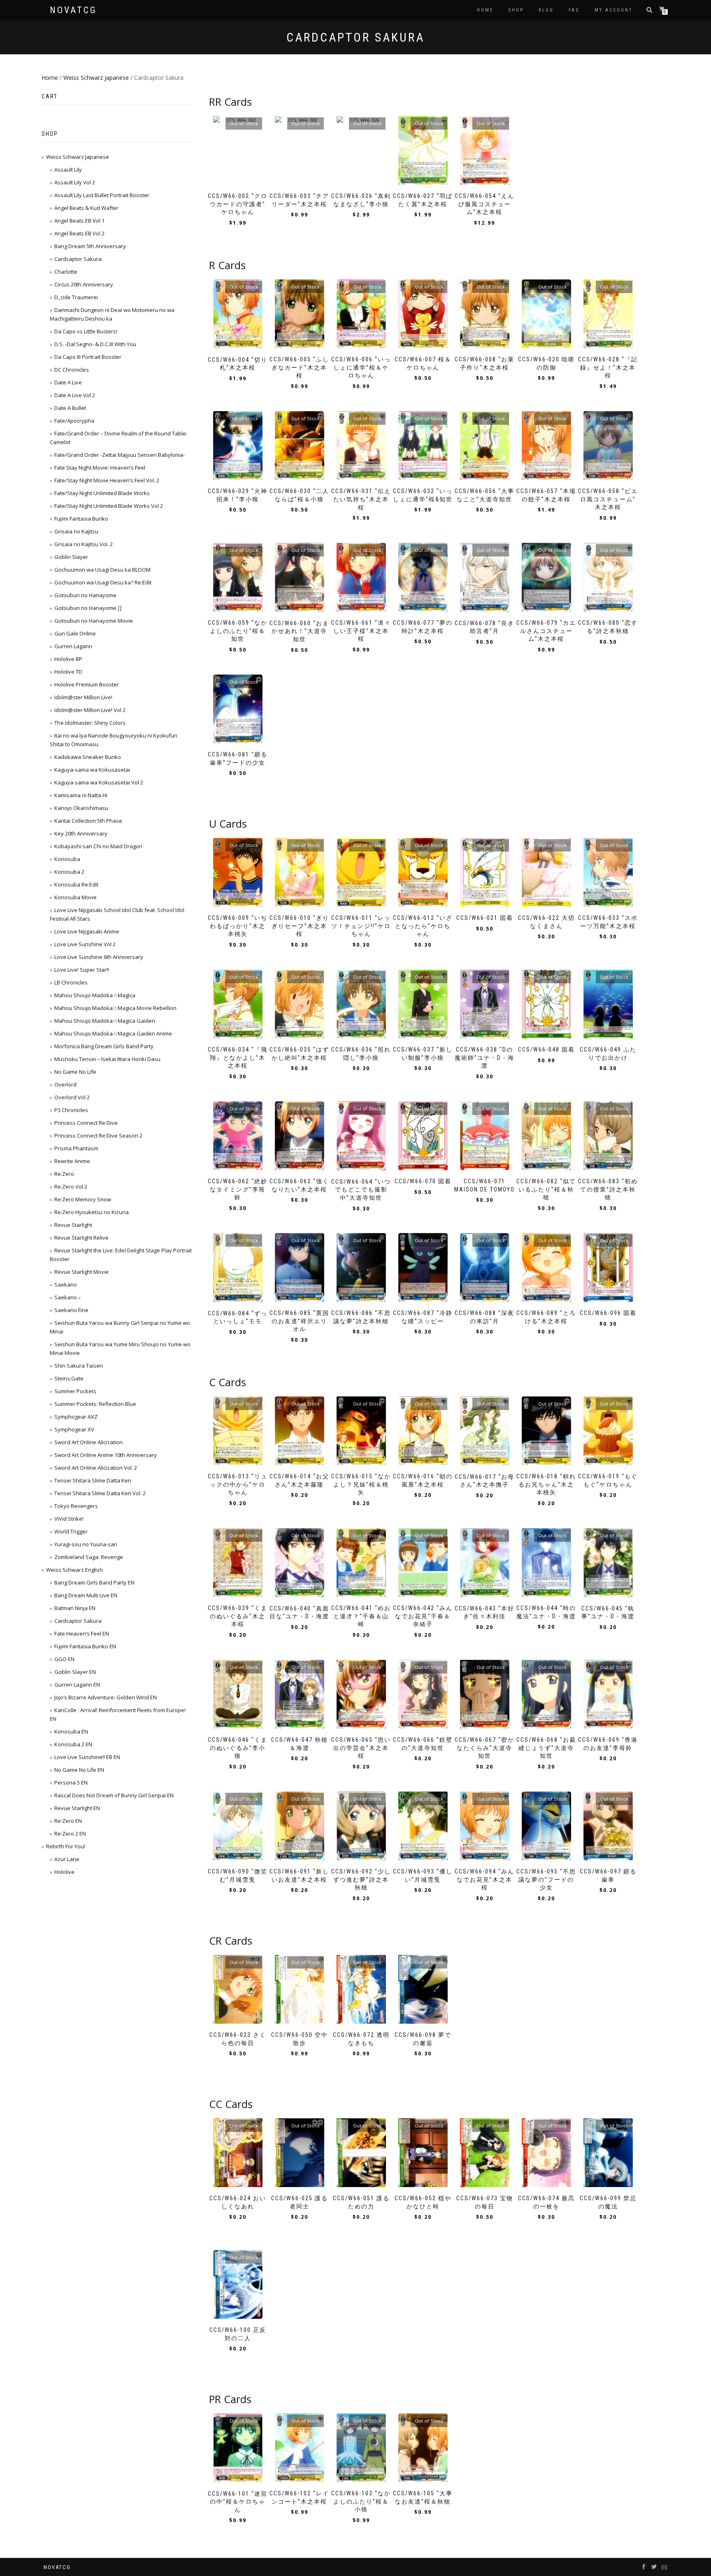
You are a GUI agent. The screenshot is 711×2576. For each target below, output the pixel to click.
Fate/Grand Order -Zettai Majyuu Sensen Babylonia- (120, 455)
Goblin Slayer (71, 557)
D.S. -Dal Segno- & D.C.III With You (95, 344)
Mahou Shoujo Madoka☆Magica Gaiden (105, 1021)
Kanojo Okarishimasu (81, 808)
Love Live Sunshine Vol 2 (85, 944)
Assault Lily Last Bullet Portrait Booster (102, 195)
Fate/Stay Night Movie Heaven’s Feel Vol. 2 (107, 480)
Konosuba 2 (69, 872)
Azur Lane (67, 1859)
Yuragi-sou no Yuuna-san (86, 1544)
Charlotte (66, 272)
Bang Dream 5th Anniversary (90, 246)
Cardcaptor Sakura (78, 259)
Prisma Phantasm (76, 1148)
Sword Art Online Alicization (88, 1442)
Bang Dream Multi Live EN (86, 1595)
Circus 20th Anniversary (84, 284)
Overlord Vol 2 (72, 1097)
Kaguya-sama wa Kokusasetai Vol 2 (99, 782)
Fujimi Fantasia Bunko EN (85, 1646)
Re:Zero (64, 1174)
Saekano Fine (71, 1310)
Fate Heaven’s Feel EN (82, 1634)
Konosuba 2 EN (73, 1744)
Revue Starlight (73, 1225)
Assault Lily (68, 170)
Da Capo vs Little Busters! (86, 331)
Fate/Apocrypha (74, 421)
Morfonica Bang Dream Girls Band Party (104, 1046)
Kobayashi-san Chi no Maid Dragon (98, 846)
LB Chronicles (71, 982)
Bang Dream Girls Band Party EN (94, 1582)
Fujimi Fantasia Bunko (81, 519)
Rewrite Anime (72, 1161)
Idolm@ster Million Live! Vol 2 (90, 710)
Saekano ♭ (67, 1297)
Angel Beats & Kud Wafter (86, 208)
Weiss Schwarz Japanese (96, 78)
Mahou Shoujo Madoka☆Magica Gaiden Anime (113, 1033)
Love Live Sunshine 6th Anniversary (99, 957)
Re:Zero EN (68, 1821)
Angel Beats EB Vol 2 (79, 233)
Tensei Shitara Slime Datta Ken (93, 1480)
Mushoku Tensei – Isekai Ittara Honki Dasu (107, 1059)
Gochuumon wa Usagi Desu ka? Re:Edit (103, 582)
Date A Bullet (70, 408)
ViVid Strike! (69, 1519)
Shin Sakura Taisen (79, 1366)
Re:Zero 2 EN (70, 1834)
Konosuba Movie (76, 897)
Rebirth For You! (66, 1846)
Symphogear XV (74, 1429)
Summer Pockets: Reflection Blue (95, 1404)
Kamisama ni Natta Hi (81, 795)
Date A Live (68, 382)
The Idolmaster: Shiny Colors (90, 723)
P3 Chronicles (71, 1110)
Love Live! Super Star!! (82, 970)
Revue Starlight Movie (81, 1272)
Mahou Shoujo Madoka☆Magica (95, 995)
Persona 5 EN (71, 1782)
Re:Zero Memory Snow (83, 1199)
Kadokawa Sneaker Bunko (88, 757)
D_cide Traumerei (76, 297)
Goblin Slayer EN (75, 1672)
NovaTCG (73, 10)
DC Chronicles (72, 370)
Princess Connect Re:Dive (86, 1123)
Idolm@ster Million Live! (83, 697)
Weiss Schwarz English (74, 1570)
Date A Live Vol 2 (75, 395)
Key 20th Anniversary (81, 833)
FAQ (574, 10)
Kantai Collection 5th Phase (88, 821)
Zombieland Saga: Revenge (89, 1557)
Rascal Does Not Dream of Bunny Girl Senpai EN (114, 1795)
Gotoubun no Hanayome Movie (94, 621)
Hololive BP (68, 659)
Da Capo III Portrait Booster (88, 357)
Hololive (64, 1872)
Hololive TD (68, 672)
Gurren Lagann (73, 646)
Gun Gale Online (75, 633)
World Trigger (71, 1531)
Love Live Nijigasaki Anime (87, 931)
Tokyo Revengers (76, 1506)
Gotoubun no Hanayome (85, 595)
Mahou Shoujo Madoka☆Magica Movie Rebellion (115, 1008)
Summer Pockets (75, 1391)
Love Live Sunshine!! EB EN (87, 1757)
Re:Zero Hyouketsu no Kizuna (92, 1212)
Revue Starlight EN (77, 1808)
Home (485, 10)
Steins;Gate (69, 1378)
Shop (516, 10)
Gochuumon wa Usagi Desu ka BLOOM (102, 570)
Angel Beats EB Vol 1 (79, 221)
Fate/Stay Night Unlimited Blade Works (102, 493)
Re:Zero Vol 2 (71, 1187)
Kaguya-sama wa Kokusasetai (92, 770)
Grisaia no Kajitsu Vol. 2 (84, 544)
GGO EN (64, 1659)
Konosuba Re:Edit (76, 884)
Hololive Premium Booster (87, 684)
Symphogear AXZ (76, 1417)
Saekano (66, 1285)
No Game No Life (75, 1072)
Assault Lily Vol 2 (75, 182)
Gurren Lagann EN (77, 1685)
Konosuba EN (71, 1731)
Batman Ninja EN (75, 1608)
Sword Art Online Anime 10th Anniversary (106, 1455)
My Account (613, 10)
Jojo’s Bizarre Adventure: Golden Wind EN (106, 1697)
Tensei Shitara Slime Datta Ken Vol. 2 (100, 1493)
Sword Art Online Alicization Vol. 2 (96, 1468)
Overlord (65, 1084)
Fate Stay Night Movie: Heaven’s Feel (100, 468)
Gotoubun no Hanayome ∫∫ (88, 608)
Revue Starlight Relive (81, 1238)
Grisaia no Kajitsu (76, 531)
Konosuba (67, 859)
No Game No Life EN (79, 1770)
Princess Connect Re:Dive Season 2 (98, 1136)
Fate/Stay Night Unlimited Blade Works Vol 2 (109, 506)
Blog (546, 10)
